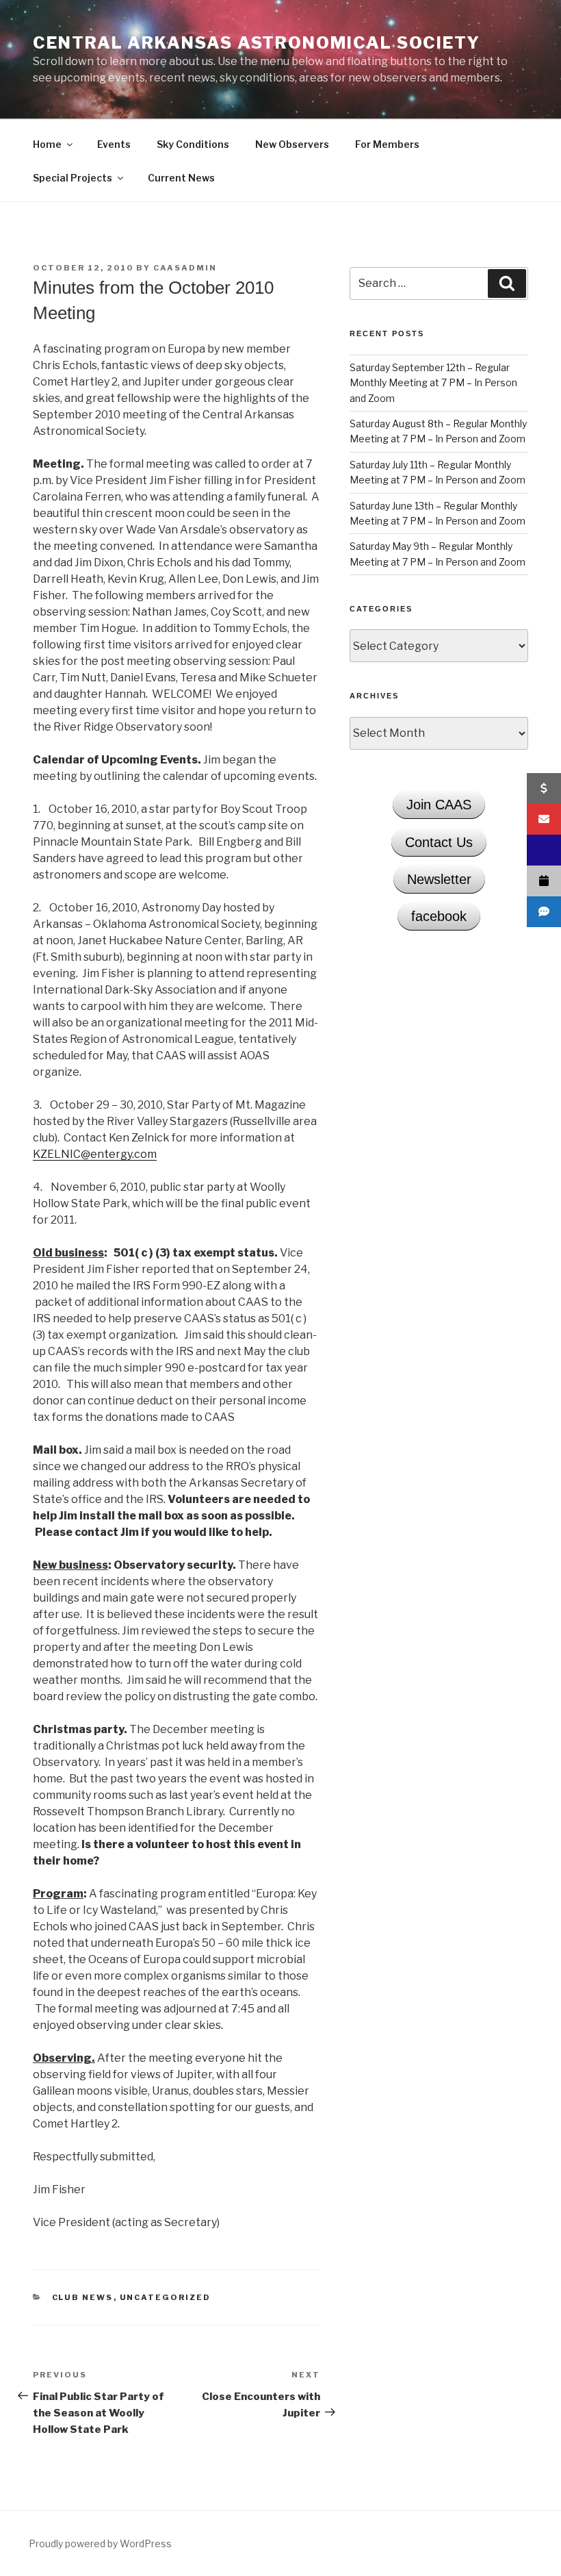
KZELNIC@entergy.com (95, 1154)
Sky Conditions (193, 144)
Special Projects (73, 178)
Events (114, 144)
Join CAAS (439, 805)
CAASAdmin (185, 268)
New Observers (292, 144)
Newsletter (439, 879)
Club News (83, 2297)
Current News (181, 178)
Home (47, 144)
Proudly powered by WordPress (100, 2543)
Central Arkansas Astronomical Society (257, 43)
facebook (439, 916)
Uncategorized (166, 2297)
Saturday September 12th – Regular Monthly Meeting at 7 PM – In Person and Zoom (433, 383)
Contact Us (439, 842)
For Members (387, 144)
